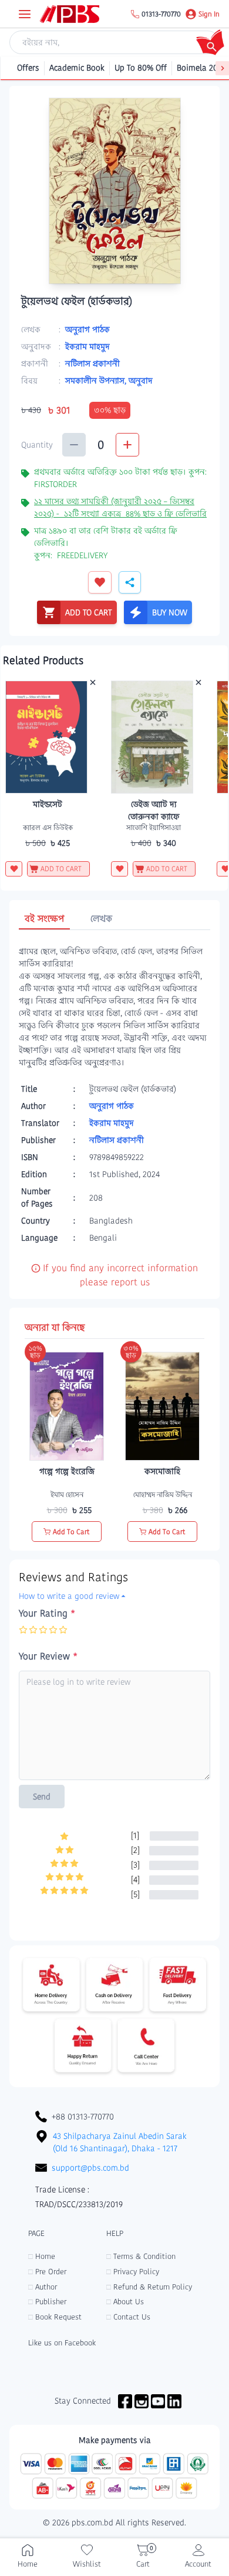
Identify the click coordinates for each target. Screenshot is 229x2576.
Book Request (55, 2317)
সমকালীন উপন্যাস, (97, 381)
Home (42, 2256)
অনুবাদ (141, 381)
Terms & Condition (141, 2256)
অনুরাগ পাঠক (87, 329)
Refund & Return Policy (149, 2287)
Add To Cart (71, 1532)
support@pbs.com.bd (90, 2168)
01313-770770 (161, 14)
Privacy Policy (133, 2272)
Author (43, 2287)
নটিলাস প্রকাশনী (92, 364)
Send (42, 1797)
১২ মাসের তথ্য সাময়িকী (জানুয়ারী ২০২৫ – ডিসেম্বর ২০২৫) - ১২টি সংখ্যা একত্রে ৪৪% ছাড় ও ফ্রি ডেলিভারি (120, 507)
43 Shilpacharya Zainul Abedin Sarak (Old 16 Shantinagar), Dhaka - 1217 (120, 2142)
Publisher (47, 2302)
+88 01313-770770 (83, 2117)
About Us (125, 2302)
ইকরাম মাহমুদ (87, 346)
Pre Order (47, 2272)
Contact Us (128, 2317)
